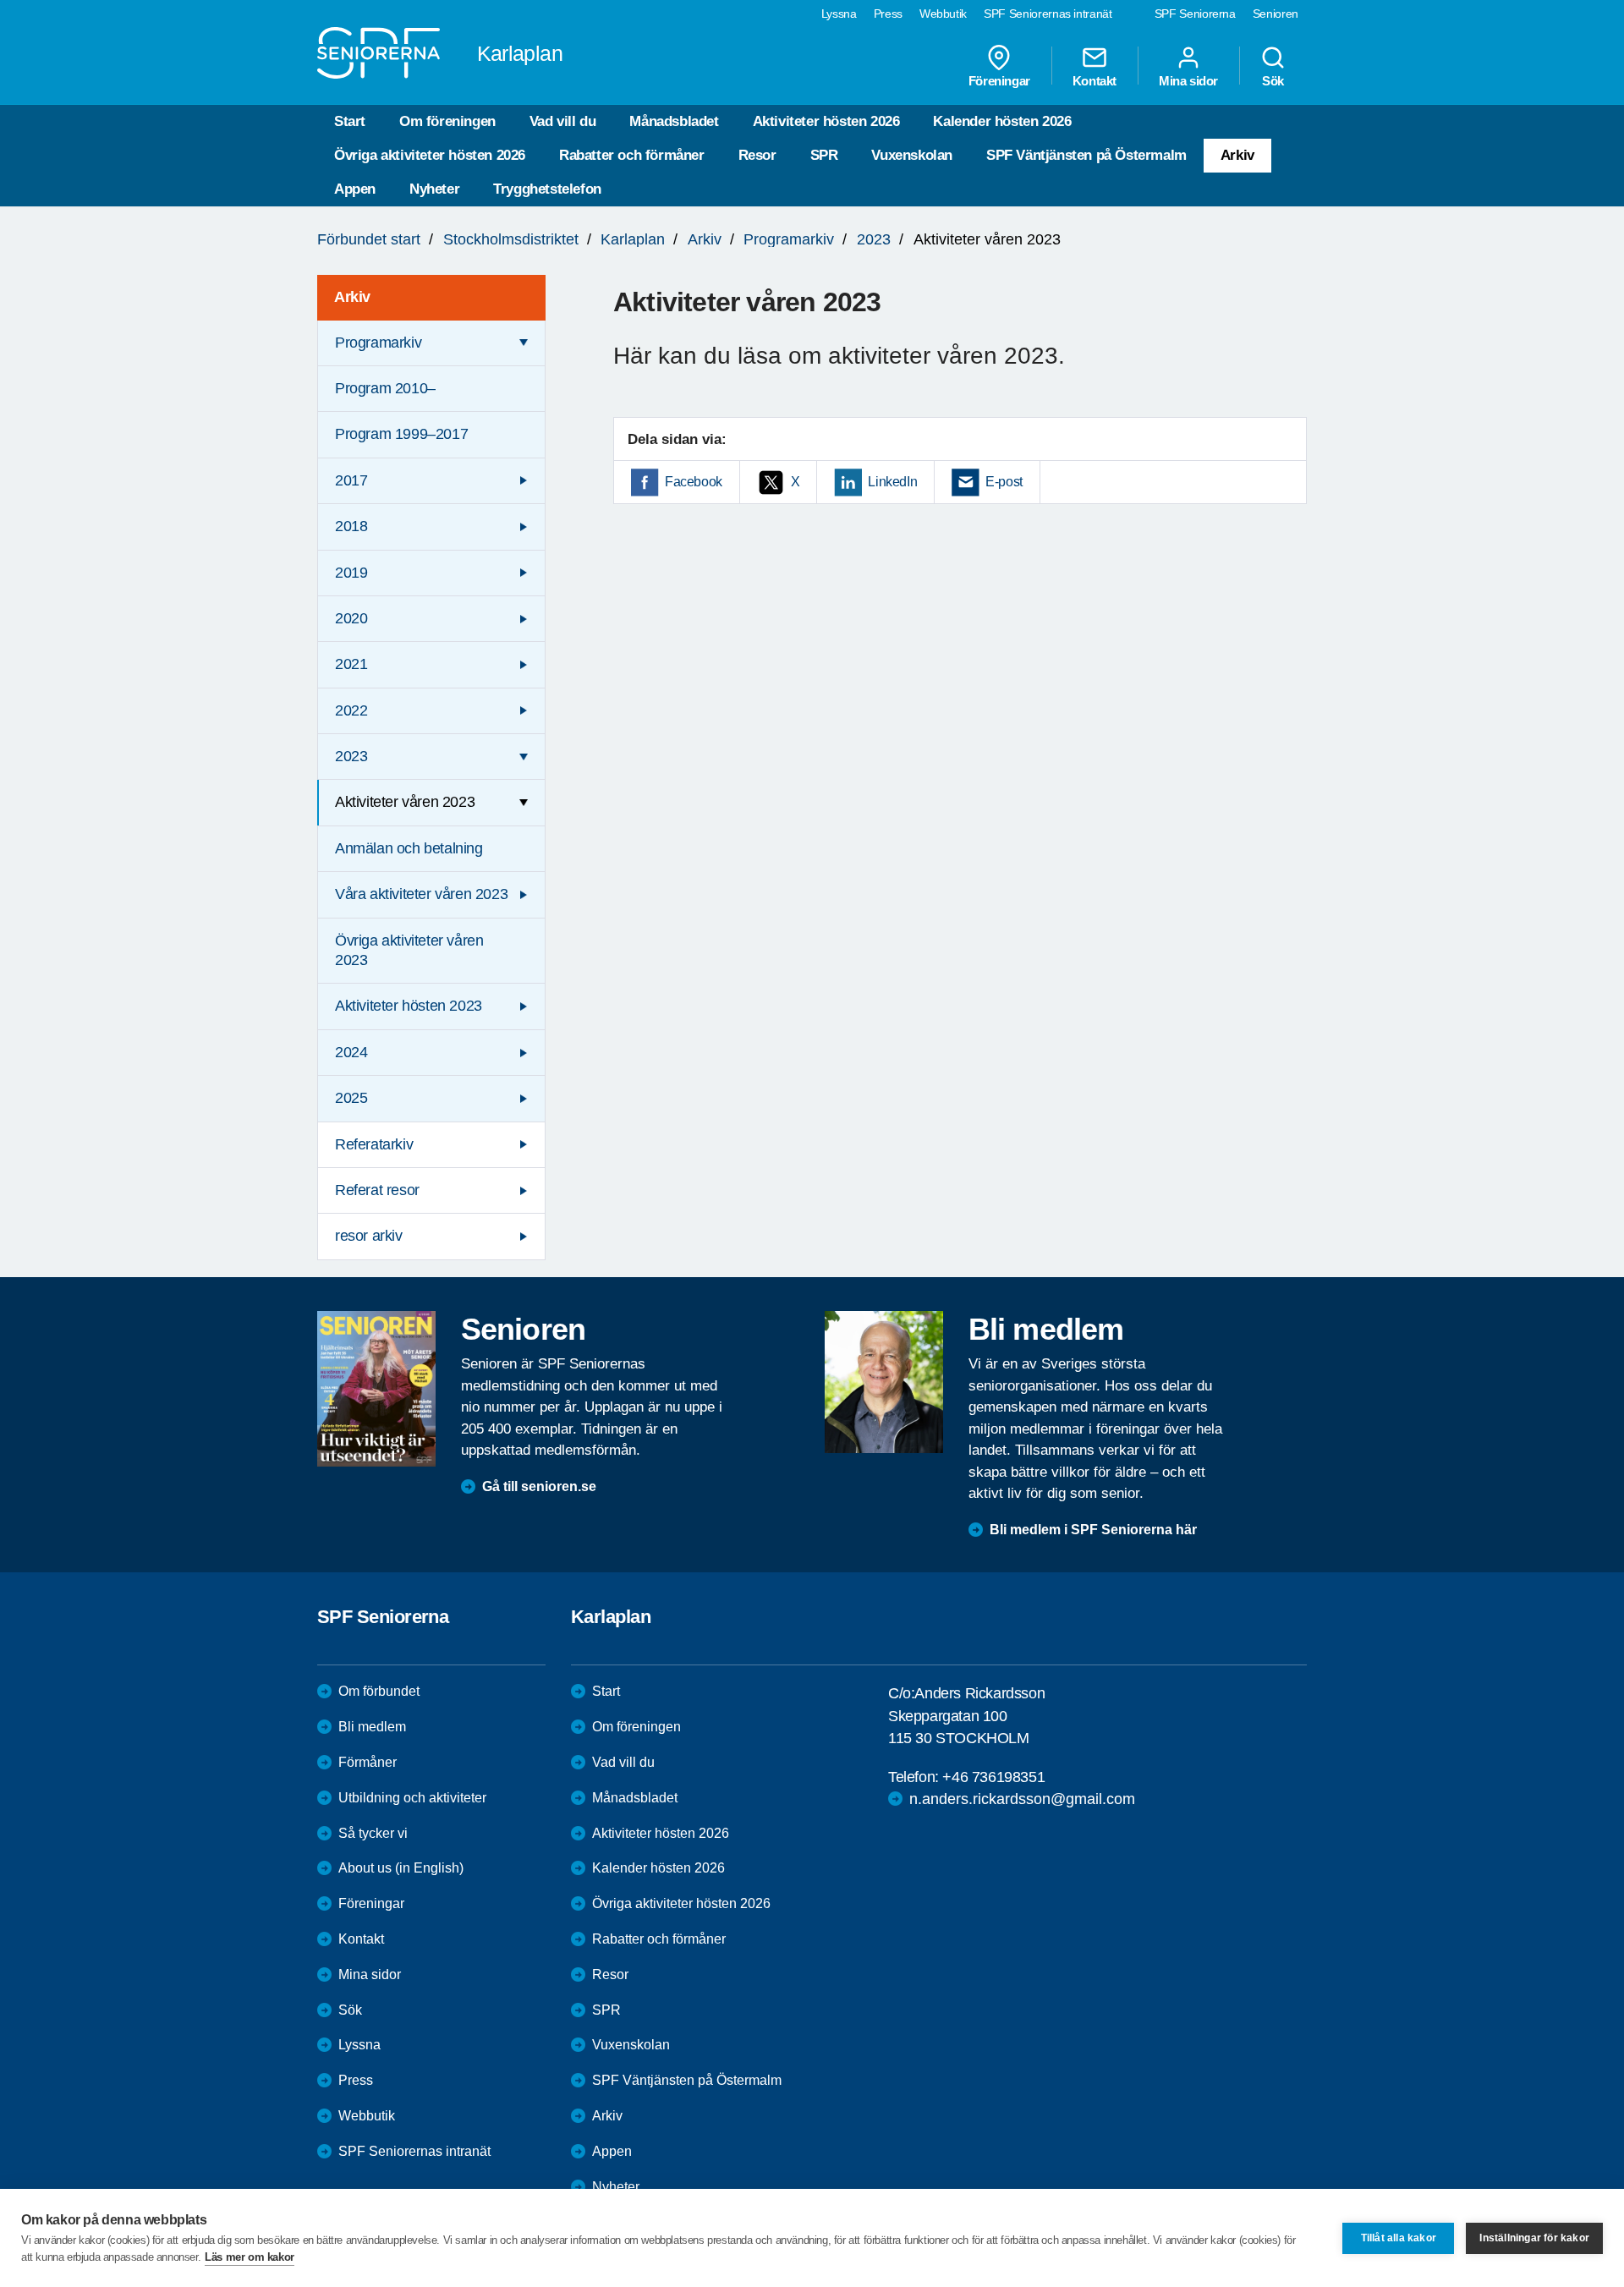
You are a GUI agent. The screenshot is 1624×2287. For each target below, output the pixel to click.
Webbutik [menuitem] (943, 14)
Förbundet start (369, 239)
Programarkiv (789, 239)
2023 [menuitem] (351, 756)
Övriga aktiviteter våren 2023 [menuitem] (409, 950)
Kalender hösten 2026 (1002, 121)
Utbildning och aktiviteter (412, 1798)
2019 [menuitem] (351, 573)
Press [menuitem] (888, 14)
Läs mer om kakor (250, 2257)
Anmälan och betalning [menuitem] (409, 848)
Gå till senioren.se (539, 1486)
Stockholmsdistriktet (511, 239)
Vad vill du (563, 121)
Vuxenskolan (912, 155)
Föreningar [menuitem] (999, 80)
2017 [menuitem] (351, 480)
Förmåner (368, 1762)
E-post (1004, 482)
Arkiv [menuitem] (352, 297)
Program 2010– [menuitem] (385, 388)
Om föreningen (447, 121)
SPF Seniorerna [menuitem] (1195, 14)
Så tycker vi (373, 1833)
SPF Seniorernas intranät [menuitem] (1048, 14)
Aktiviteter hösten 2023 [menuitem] (409, 1006)
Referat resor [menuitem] (377, 1190)
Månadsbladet (674, 121)
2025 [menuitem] (351, 1098)
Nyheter (434, 189)
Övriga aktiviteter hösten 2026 (430, 155)
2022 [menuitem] (351, 710)
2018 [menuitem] (351, 526)
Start (350, 121)
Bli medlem (372, 1727)
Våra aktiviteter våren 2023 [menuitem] (421, 894)
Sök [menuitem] (1273, 80)
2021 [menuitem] (351, 664)
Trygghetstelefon (547, 189)
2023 (874, 239)
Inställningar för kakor (1534, 2238)
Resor (757, 155)
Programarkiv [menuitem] (378, 343)
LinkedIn (892, 482)
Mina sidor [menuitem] (1188, 80)
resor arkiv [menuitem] (369, 1236)
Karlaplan (633, 239)
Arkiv (1237, 155)
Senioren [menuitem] (1276, 14)
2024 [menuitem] (351, 1052)
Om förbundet (379, 1691)
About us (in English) (401, 1868)
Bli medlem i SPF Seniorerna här (1093, 1530)
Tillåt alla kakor (1399, 2238)
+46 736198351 (993, 1777)
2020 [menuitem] (351, 618)
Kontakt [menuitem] (1095, 80)
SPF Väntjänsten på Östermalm (1086, 155)
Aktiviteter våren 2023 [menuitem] (405, 802)
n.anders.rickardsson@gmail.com (1022, 1799)
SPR (824, 155)
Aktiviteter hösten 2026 (826, 121)
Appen (355, 189)
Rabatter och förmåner (632, 155)
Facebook (694, 482)
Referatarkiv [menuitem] (374, 1144)
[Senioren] (376, 1389)
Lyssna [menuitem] (839, 14)
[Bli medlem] (884, 1382)
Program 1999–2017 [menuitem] (401, 434)
